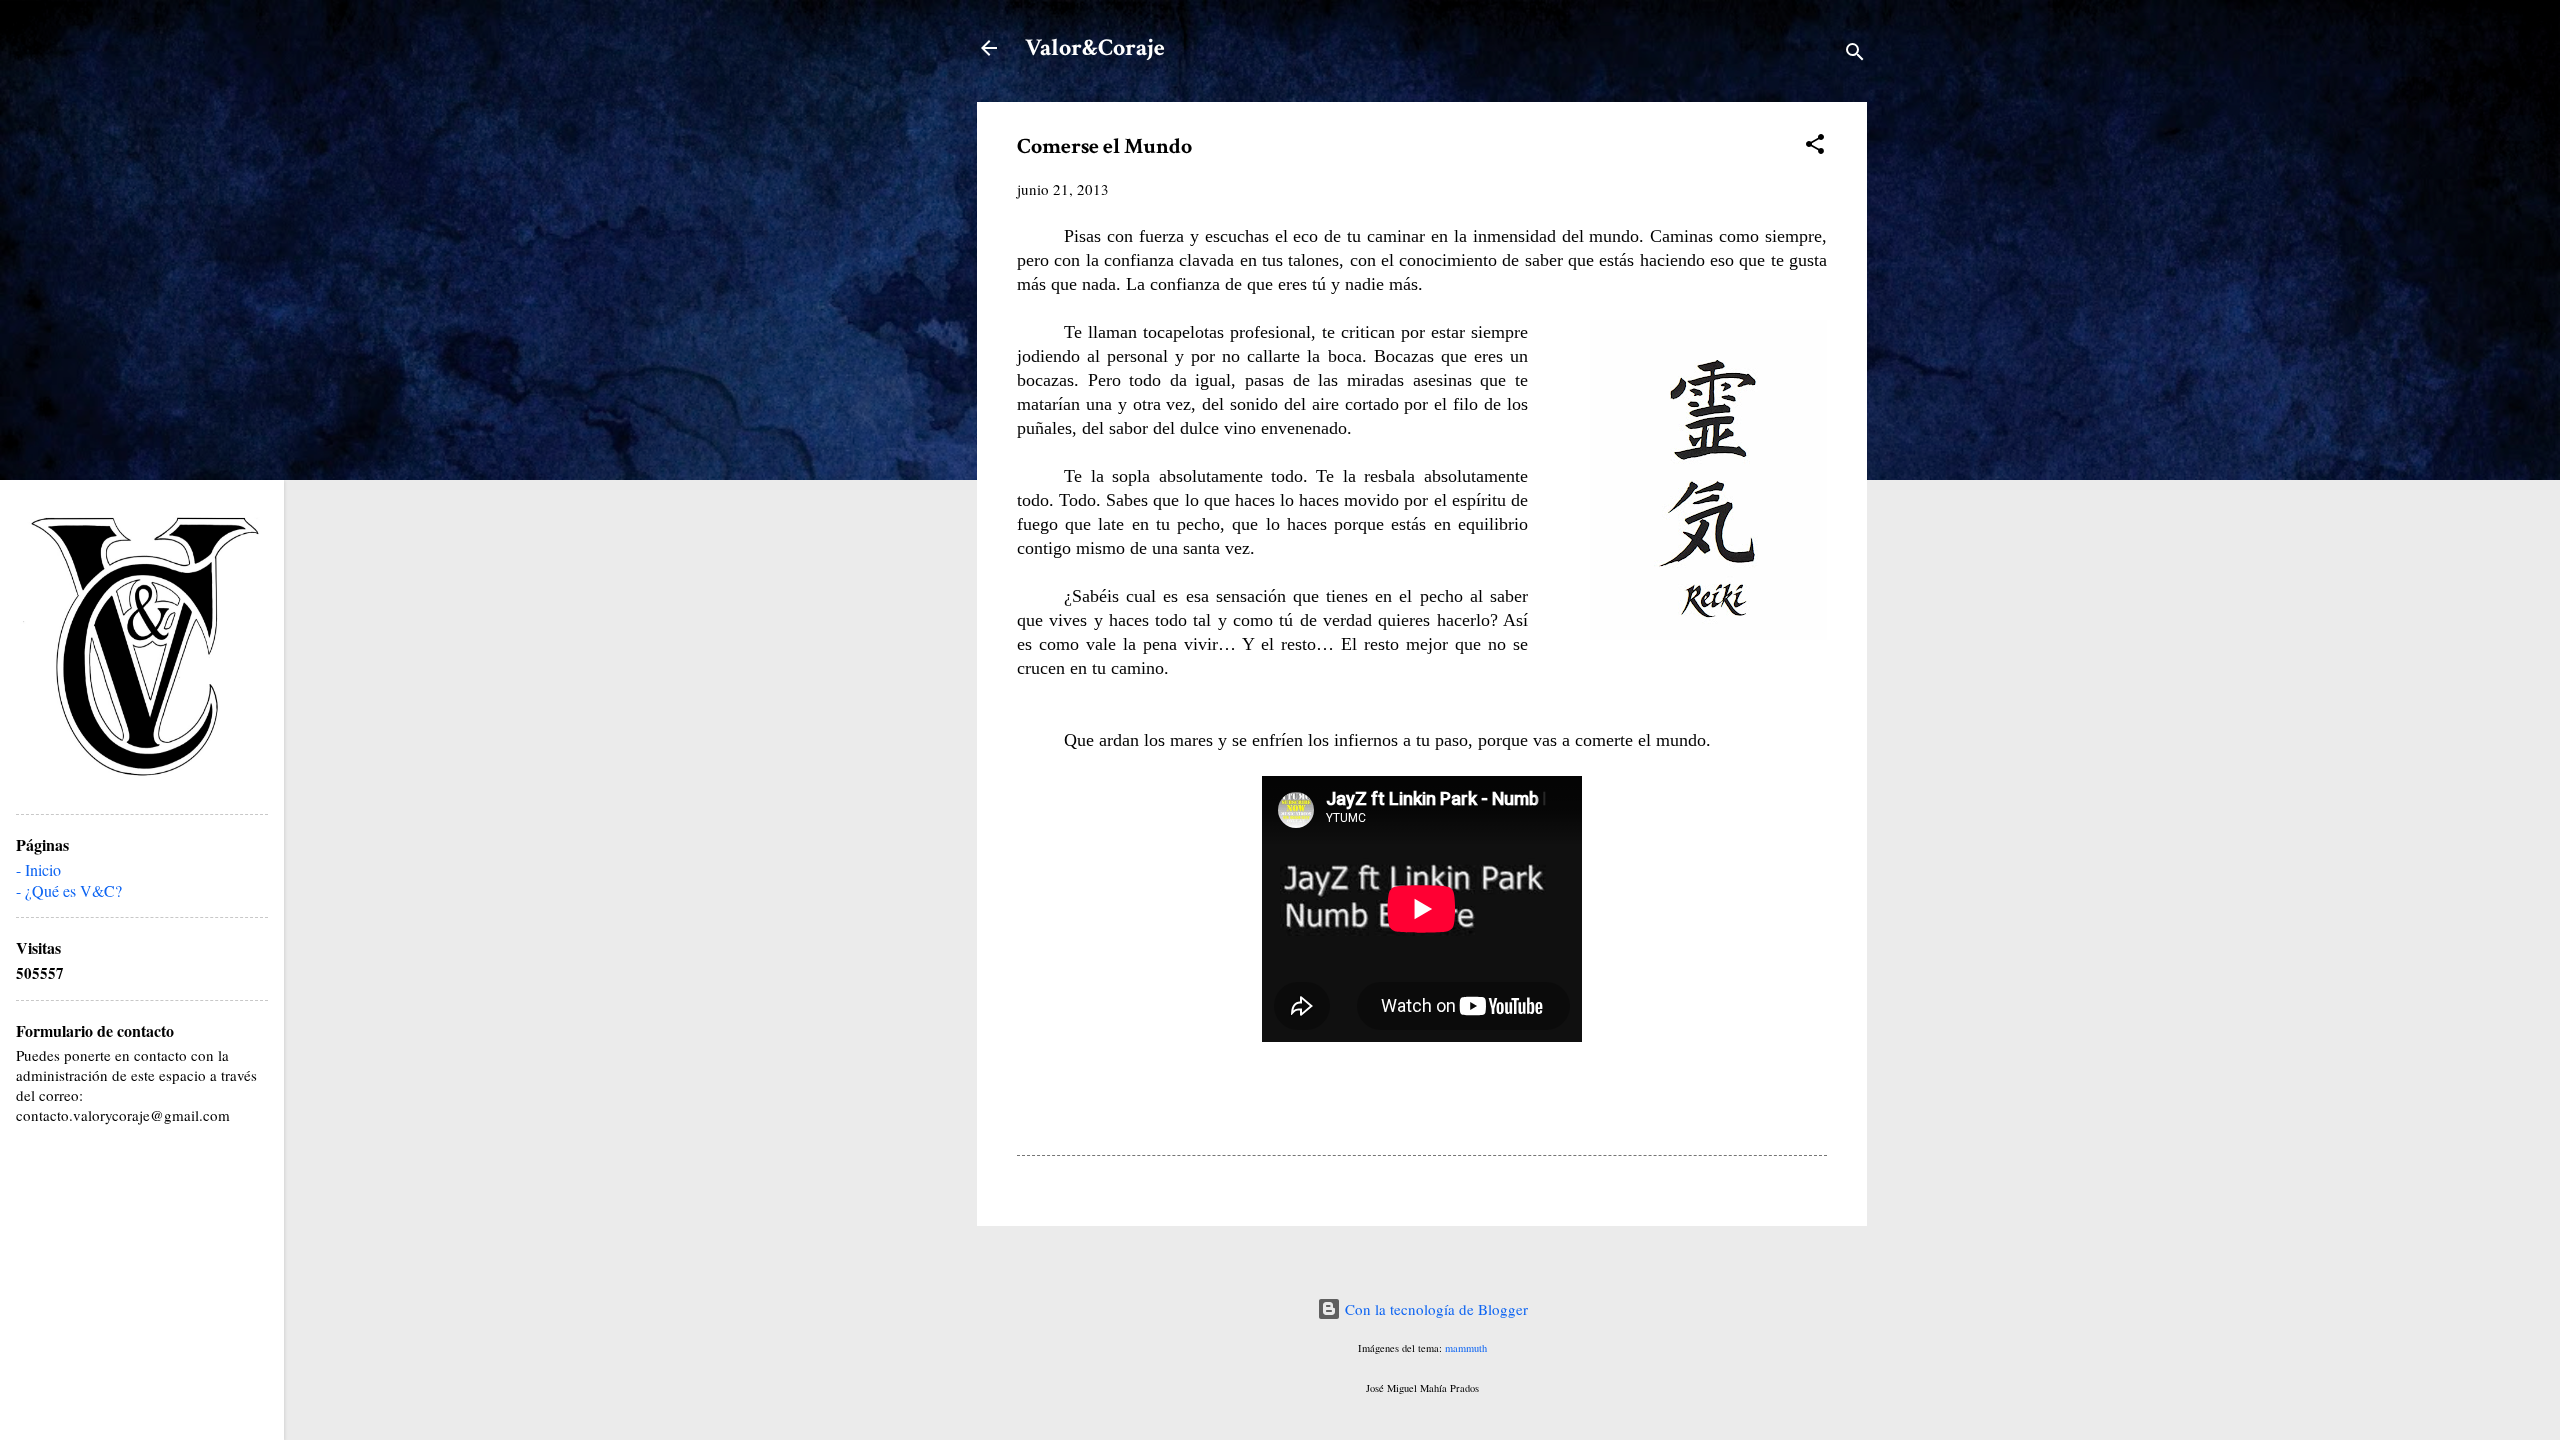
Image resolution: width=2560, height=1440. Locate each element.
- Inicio (38, 869)
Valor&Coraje (1095, 47)
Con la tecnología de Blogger (1434, 1309)
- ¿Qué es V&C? (69, 890)
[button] (1815, 147)
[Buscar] (1855, 54)
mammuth (1466, 1348)
